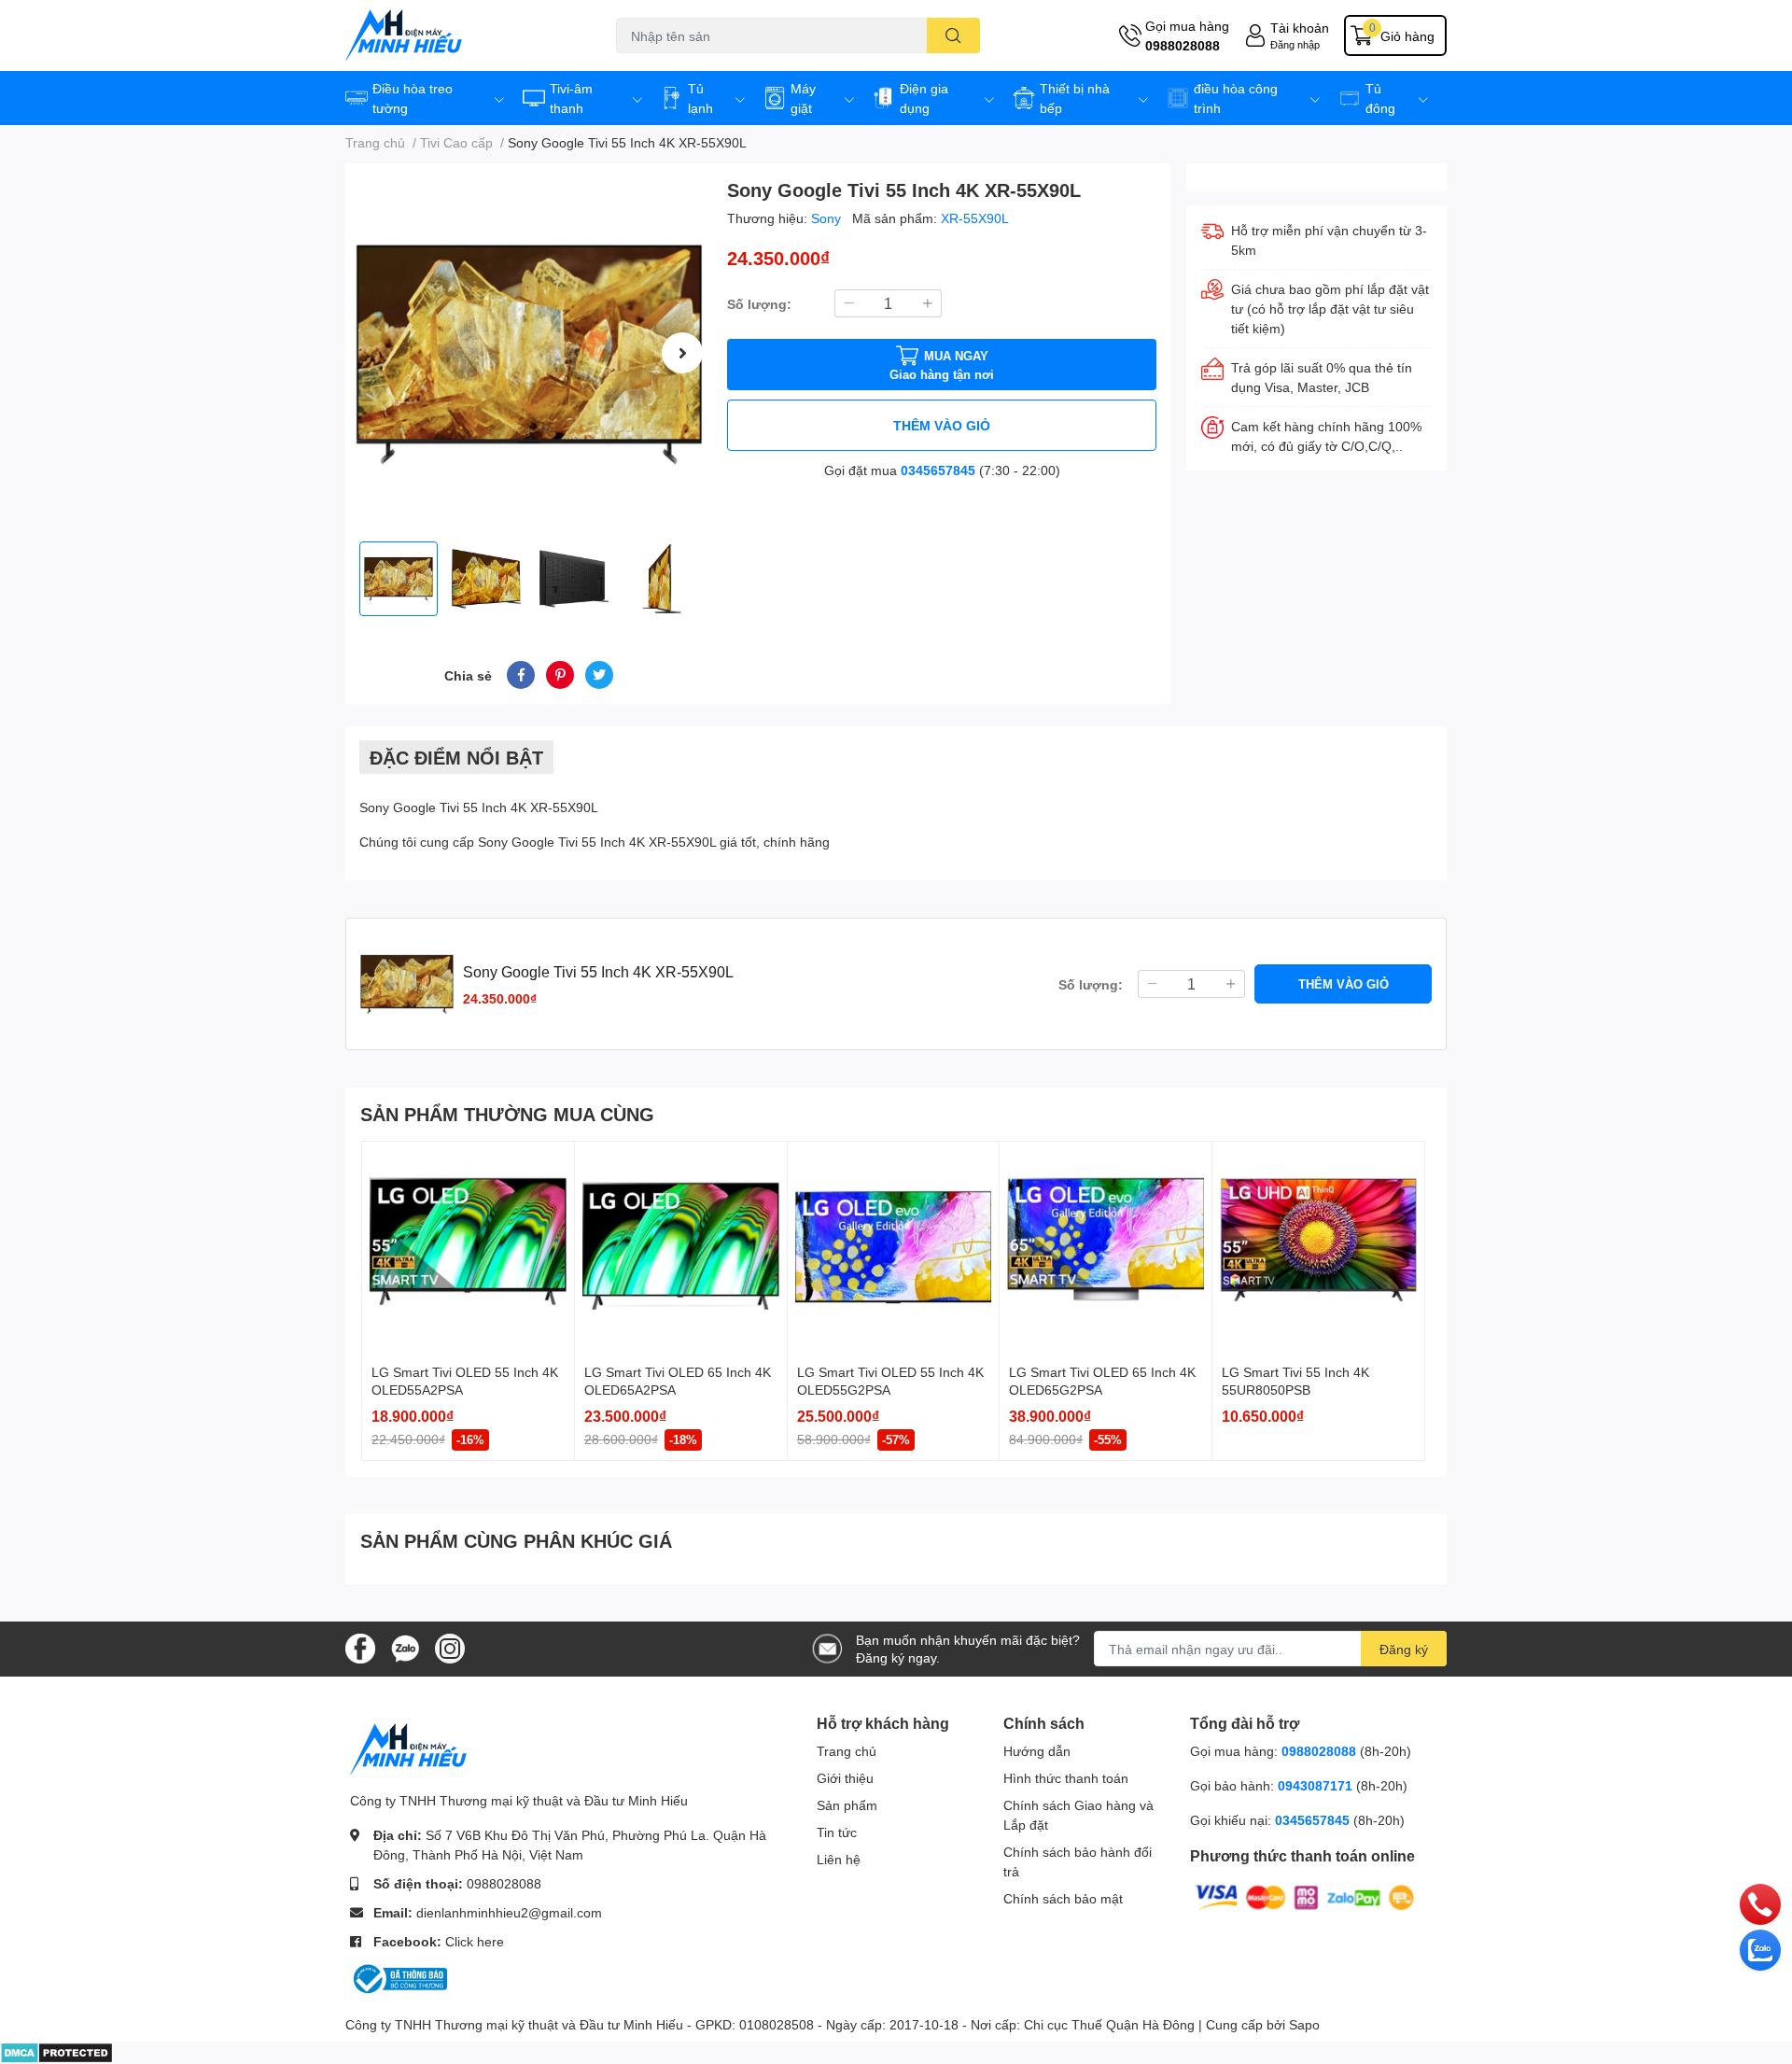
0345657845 (938, 470)
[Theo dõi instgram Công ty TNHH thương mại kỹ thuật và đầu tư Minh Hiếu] (450, 1647)
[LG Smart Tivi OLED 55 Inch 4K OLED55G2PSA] (894, 1248)
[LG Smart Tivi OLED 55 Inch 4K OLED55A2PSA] (468, 1248)
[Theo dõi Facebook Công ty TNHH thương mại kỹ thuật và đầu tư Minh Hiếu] (360, 1647)
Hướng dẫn (1037, 1751)
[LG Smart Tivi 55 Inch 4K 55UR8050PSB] (1318, 1248)
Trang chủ (847, 1751)
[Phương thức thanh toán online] (1305, 1896)
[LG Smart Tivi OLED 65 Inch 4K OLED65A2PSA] (681, 1248)
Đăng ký (1404, 1649)
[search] (953, 35)
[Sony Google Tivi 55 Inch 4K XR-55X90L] (529, 352)
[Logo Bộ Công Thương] (399, 1978)
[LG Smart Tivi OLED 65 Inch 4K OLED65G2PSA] (1106, 1248)
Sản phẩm (847, 1805)
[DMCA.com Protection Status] (56, 2051)
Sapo (1304, 2024)
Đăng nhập (1295, 44)
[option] (529, 352)
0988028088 (1183, 45)
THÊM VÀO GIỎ (942, 425)
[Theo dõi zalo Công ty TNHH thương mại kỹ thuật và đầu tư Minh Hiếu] (405, 1647)
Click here (475, 1941)
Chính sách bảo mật (1063, 1898)
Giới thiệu (845, 1778)
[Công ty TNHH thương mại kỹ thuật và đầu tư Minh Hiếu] (461, 35)
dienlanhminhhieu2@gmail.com (509, 1912)
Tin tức (837, 1832)
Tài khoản (1300, 28)
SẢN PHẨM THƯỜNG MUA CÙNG (507, 1114)
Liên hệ (839, 1859)
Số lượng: (759, 304)
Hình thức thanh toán (1066, 1778)
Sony (828, 218)
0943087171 (1315, 1785)
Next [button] (682, 353)
